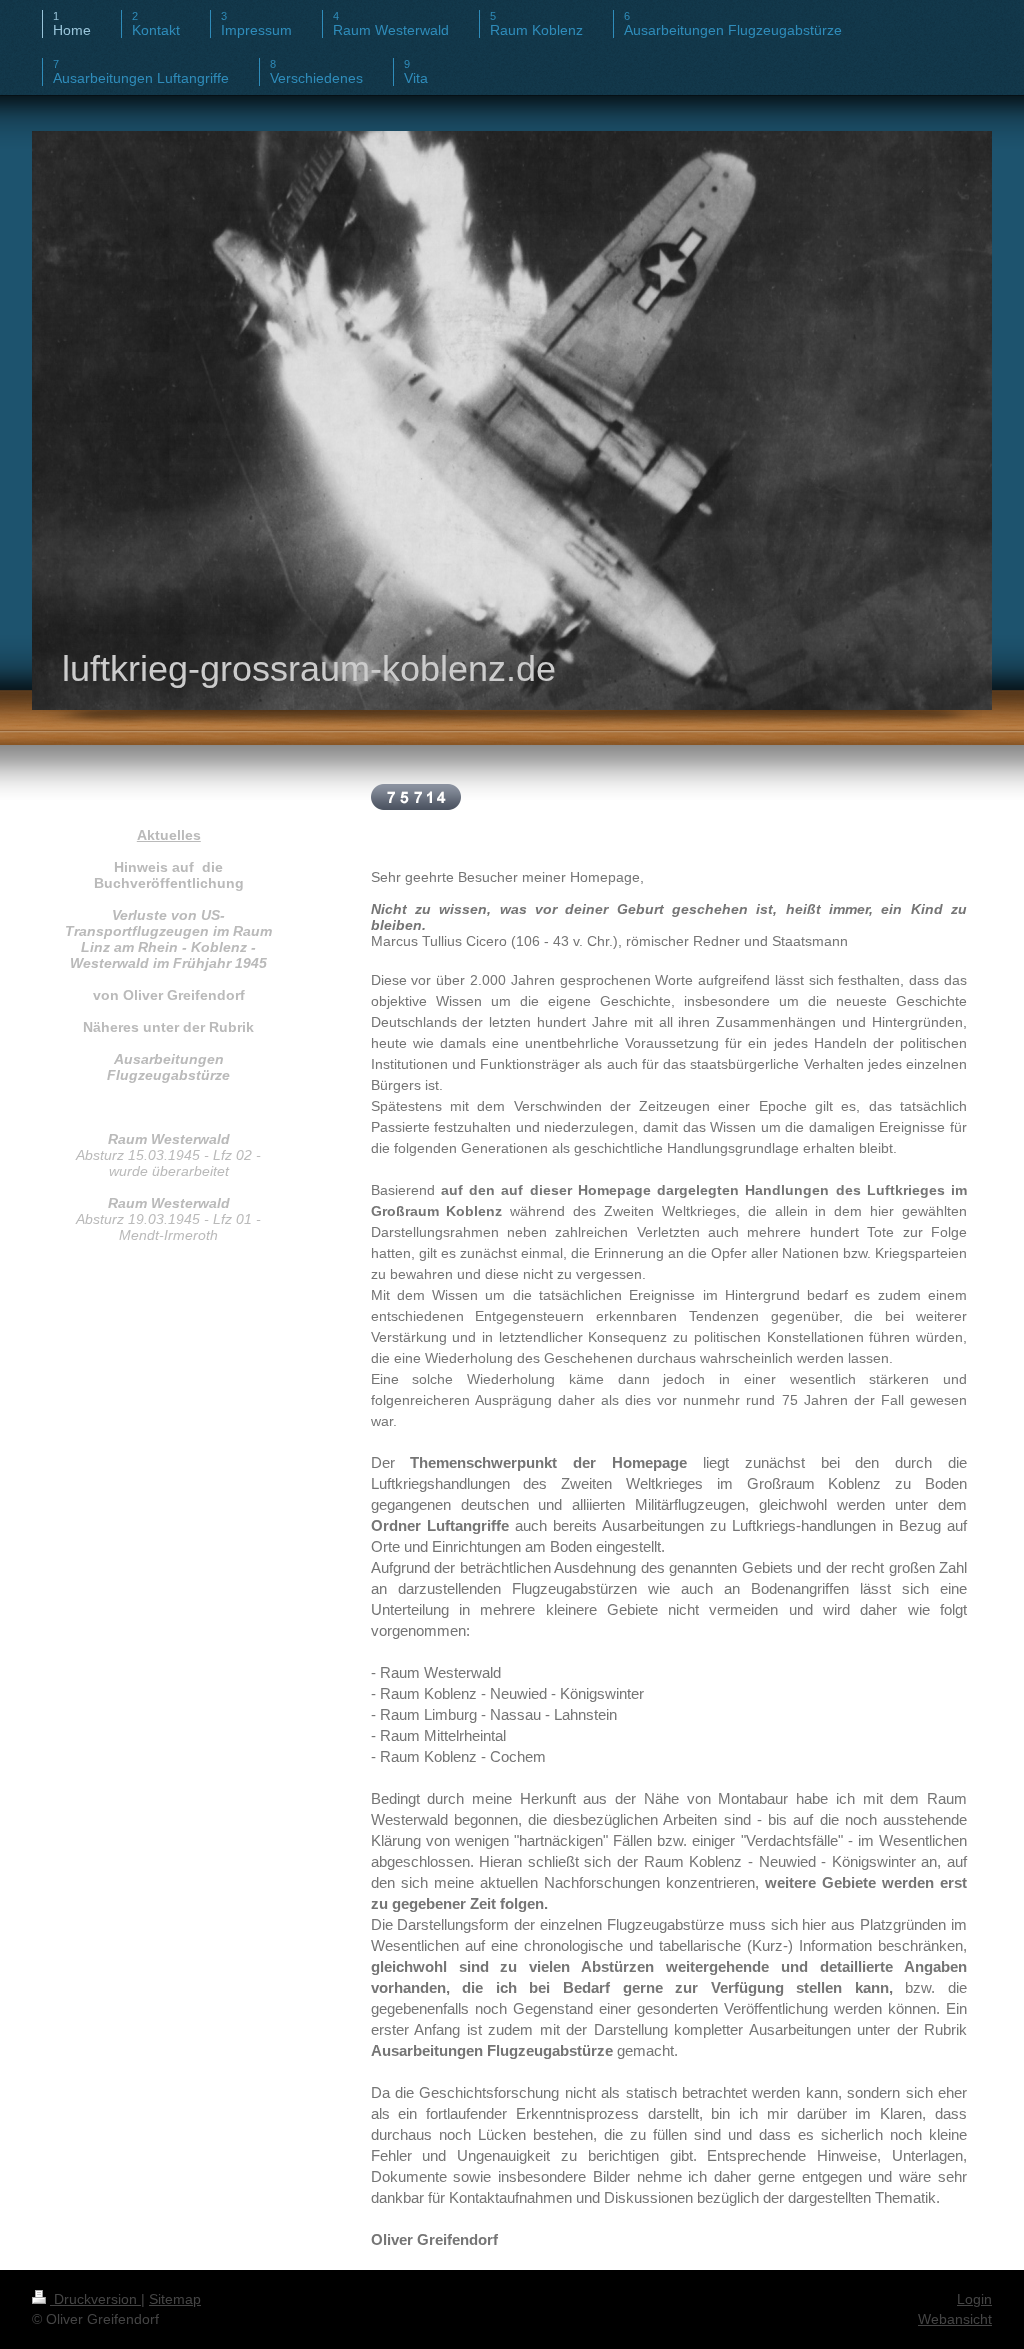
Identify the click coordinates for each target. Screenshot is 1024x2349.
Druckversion (95, 2299)
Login (974, 2299)
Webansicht (955, 2319)
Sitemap (175, 2299)
